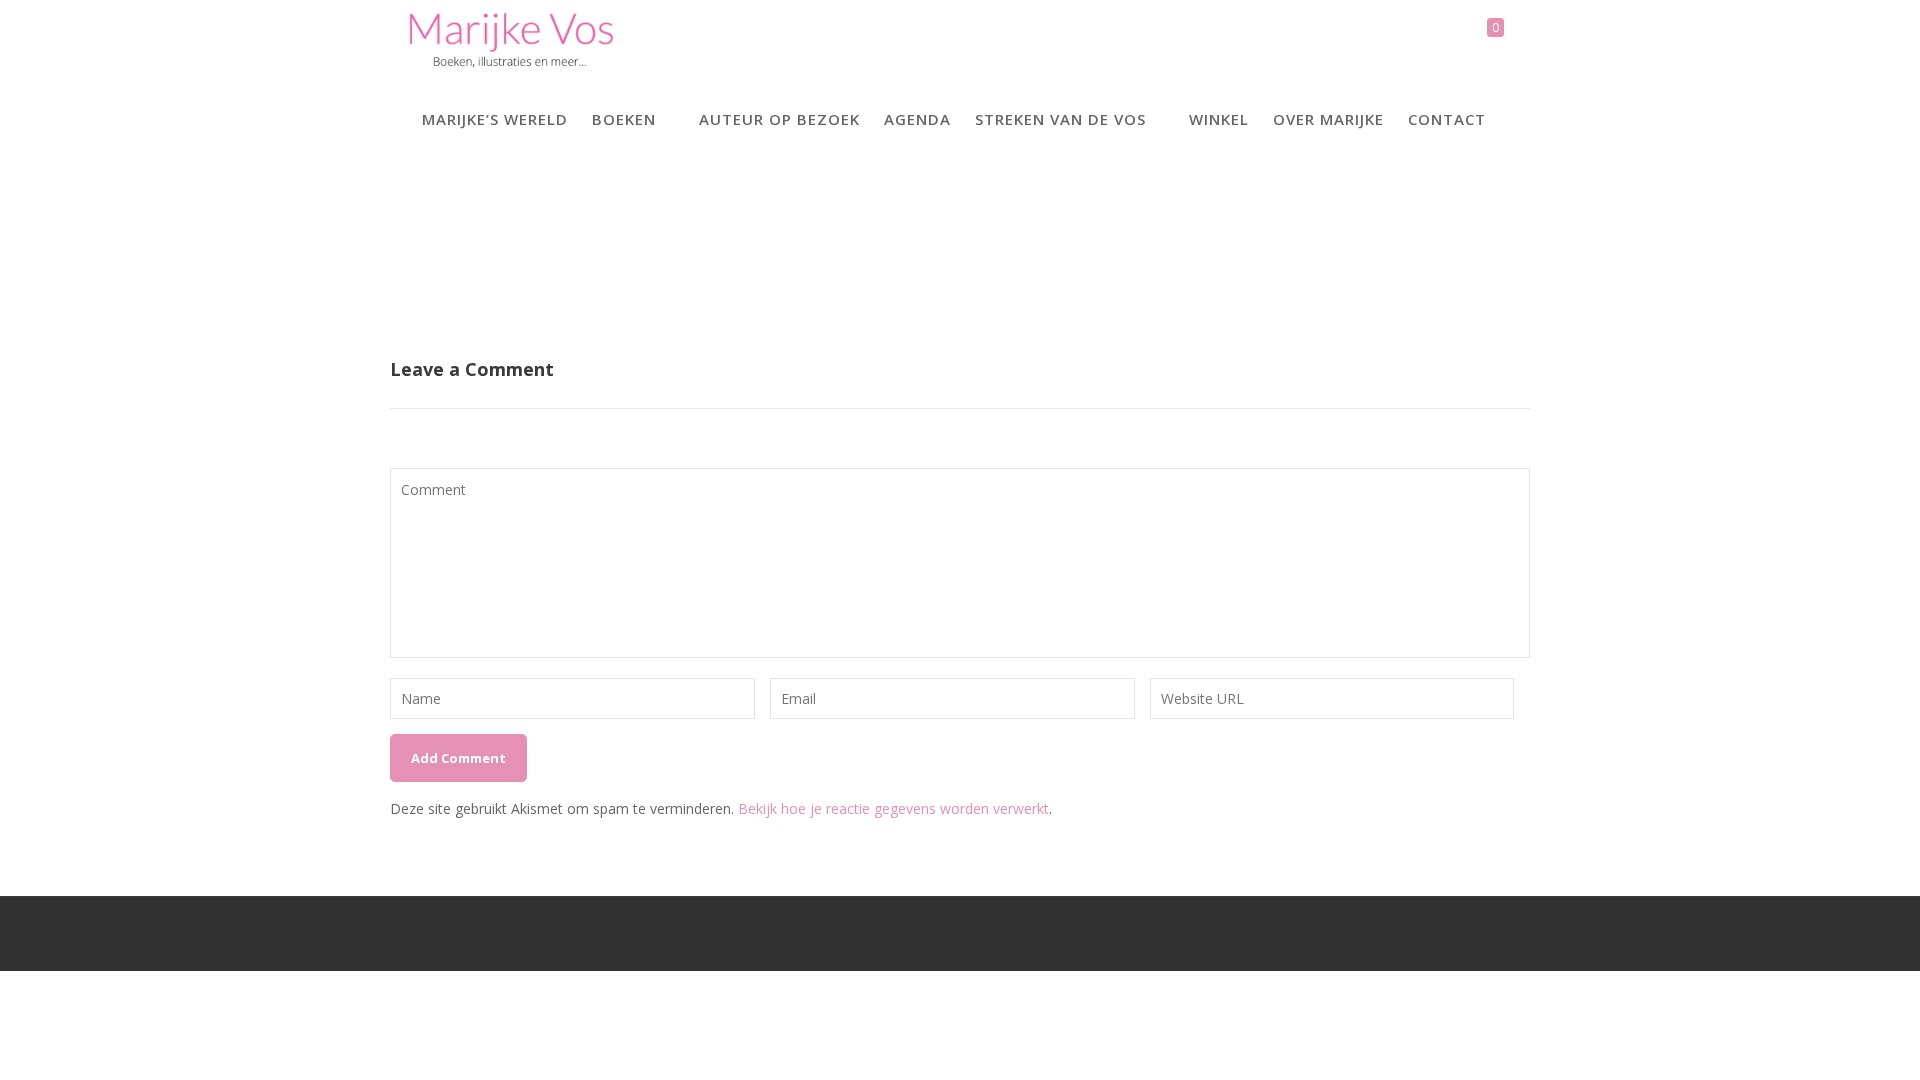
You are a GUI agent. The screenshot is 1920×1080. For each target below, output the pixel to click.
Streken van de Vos (1060, 119)
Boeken (624, 119)
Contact (1447, 119)
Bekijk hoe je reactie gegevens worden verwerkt (893, 808)
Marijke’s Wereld (495, 119)
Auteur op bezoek (779, 119)
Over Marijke (1328, 119)
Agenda (917, 119)
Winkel (1219, 119)
